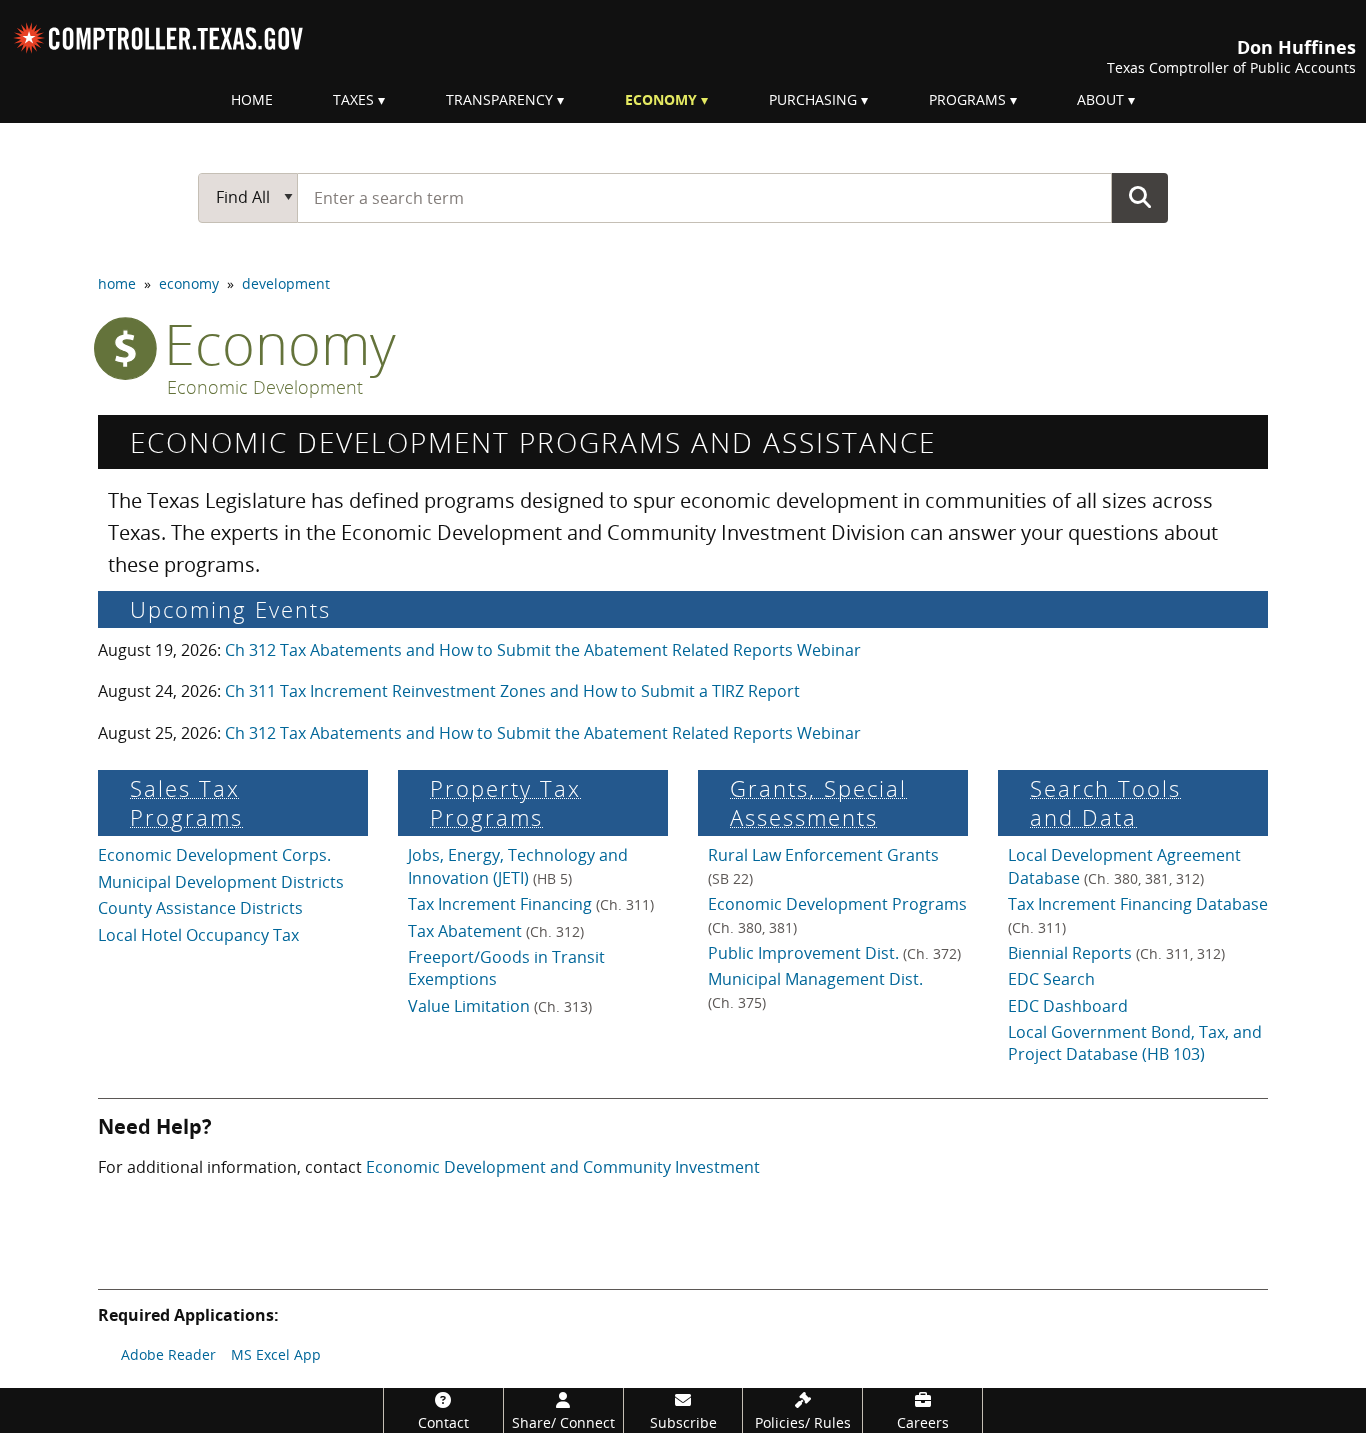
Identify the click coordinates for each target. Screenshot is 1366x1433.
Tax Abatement (496, 931)
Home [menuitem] (252, 99)
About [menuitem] (1100, 99)
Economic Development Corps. (214, 855)
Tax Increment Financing (531, 904)
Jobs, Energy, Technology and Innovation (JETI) (518, 866)
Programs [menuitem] (967, 99)
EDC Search (1051, 979)
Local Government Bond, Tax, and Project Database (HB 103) (1135, 1043)
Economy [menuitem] (661, 99)
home (117, 283)
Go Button (1140, 197)
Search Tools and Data (1105, 803)
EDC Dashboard (1068, 1006)
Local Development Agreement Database (1124, 866)
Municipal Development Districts (221, 882)
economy (189, 283)
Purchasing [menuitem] (813, 99)
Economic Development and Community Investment (563, 1167)
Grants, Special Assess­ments (818, 803)
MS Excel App (276, 1354)
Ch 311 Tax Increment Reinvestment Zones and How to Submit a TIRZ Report (512, 691)
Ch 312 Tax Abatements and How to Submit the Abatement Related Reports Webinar (543, 650)
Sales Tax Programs (186, 803)
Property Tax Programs (505, 803)
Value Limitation (500, 1006)
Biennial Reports (1116, 953)
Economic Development (265, 388)
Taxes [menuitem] (353, 99)
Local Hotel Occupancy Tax (198, 935)
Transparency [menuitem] (499, 99)
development (286, 283)
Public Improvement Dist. (834, 953)
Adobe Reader (168, 1354)
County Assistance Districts (200, 908)
